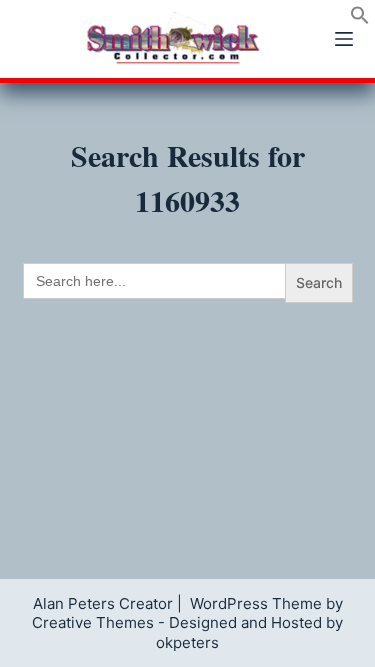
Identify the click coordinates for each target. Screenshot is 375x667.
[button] (360, 19)
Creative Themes (93, 622)
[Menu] (344, 39)
